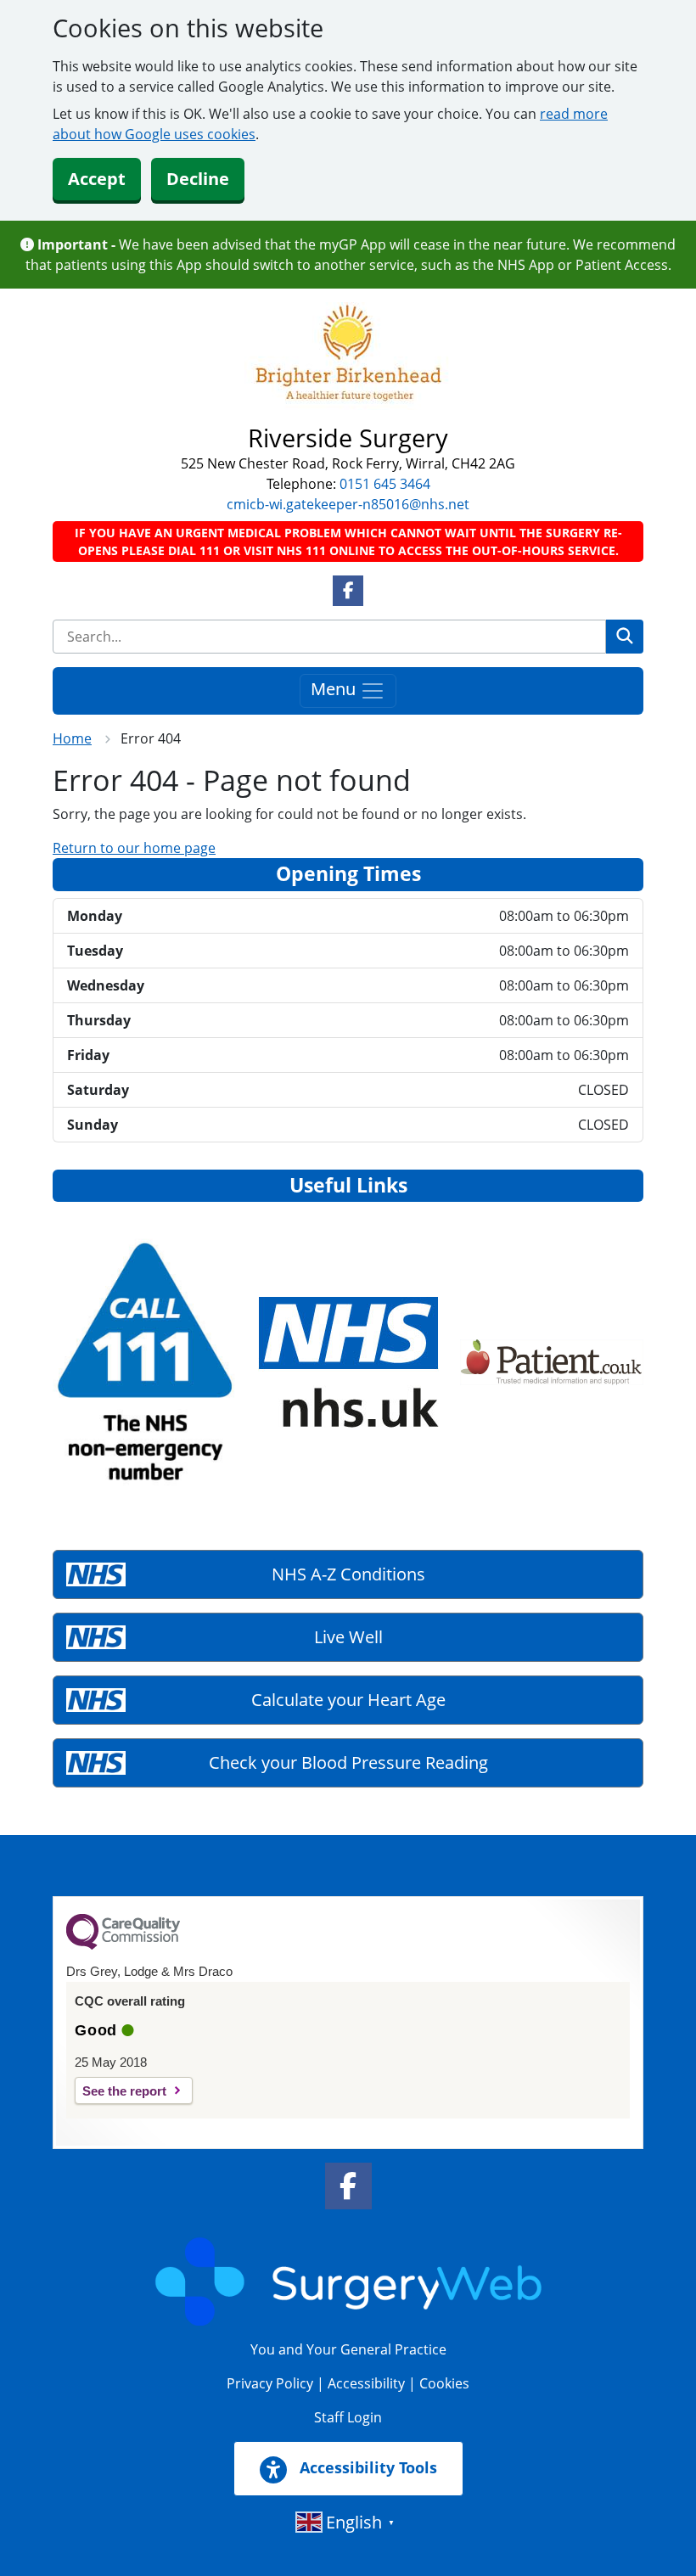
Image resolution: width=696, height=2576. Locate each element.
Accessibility (366, 2383)
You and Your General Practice (348, 2349)
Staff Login (348, 2417)
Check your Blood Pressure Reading (348, 1762)
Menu (335, 689)
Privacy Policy (270, 2383)
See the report (124, 2091)
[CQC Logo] (123, 1945)
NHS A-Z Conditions (348, 1574)
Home (72, 738)
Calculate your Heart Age (348, 1700)
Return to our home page (134, 848)
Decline (198, 179)
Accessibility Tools (366, 2467)
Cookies (444, 2383)
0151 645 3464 (385, 484)
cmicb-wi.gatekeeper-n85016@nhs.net (348, 504)
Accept (97, 179)
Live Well (348, 1637)
